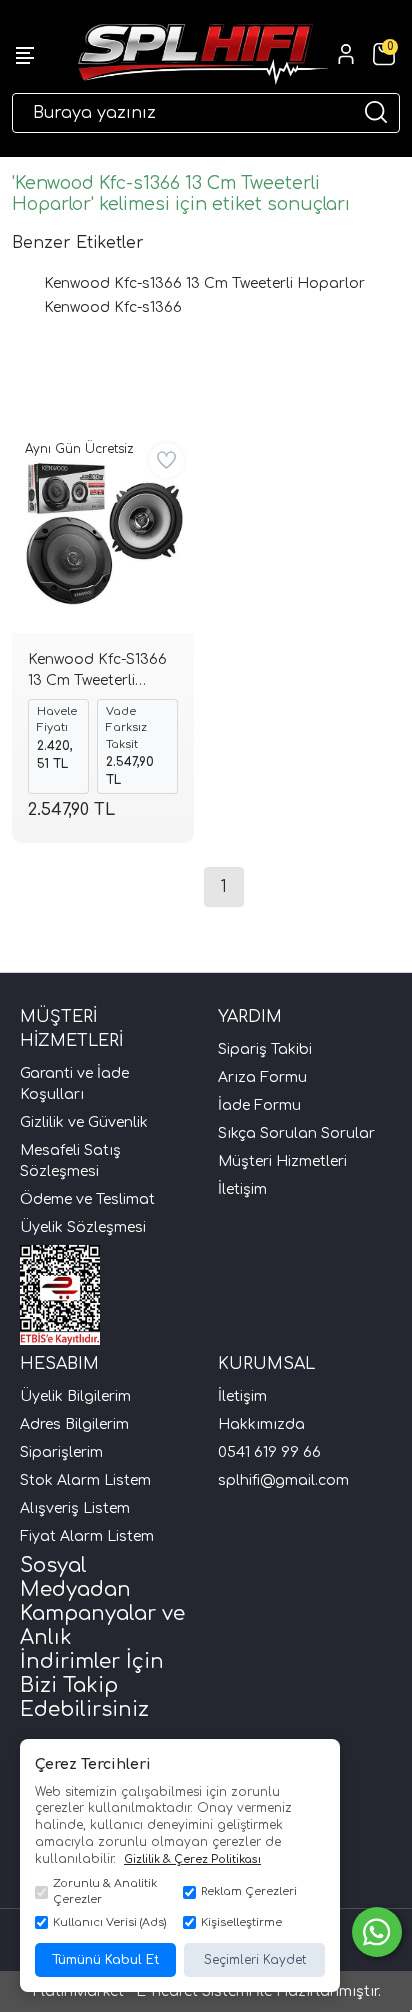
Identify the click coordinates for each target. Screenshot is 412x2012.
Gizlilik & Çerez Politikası (192, 1859)
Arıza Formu (262, 1077)
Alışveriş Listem (75, 1508)
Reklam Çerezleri (249, 1891)
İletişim (242, 1189)
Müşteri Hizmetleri (282, 1161)
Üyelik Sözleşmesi (83, 1227)
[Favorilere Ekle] (166, 460)
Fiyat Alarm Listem (87, 1536)
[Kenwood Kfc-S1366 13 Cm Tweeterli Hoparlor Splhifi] (103, 533)
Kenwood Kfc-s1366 (113, 307)
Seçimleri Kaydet (255, 1960)
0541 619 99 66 (269, 1452)
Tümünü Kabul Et (105, 1960)
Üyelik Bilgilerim (75, 1396)
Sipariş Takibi (265, 1049)
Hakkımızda (261, 1424)
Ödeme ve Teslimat (87, 1199)
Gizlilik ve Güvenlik (84, 1122)
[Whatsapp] (377, 1932)
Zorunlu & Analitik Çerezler (105, 1892)
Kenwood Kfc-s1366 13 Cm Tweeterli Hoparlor (204, 283)
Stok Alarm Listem (85, 1480)
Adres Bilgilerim (74, 1424)
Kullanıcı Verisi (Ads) (109, 1922)
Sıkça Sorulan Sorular (296, 1133)
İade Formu (259, 1105)
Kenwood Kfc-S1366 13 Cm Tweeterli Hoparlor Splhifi (97, 673)
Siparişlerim (61, 1452)
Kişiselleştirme (241, 1922)
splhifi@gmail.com (283, 1480)
